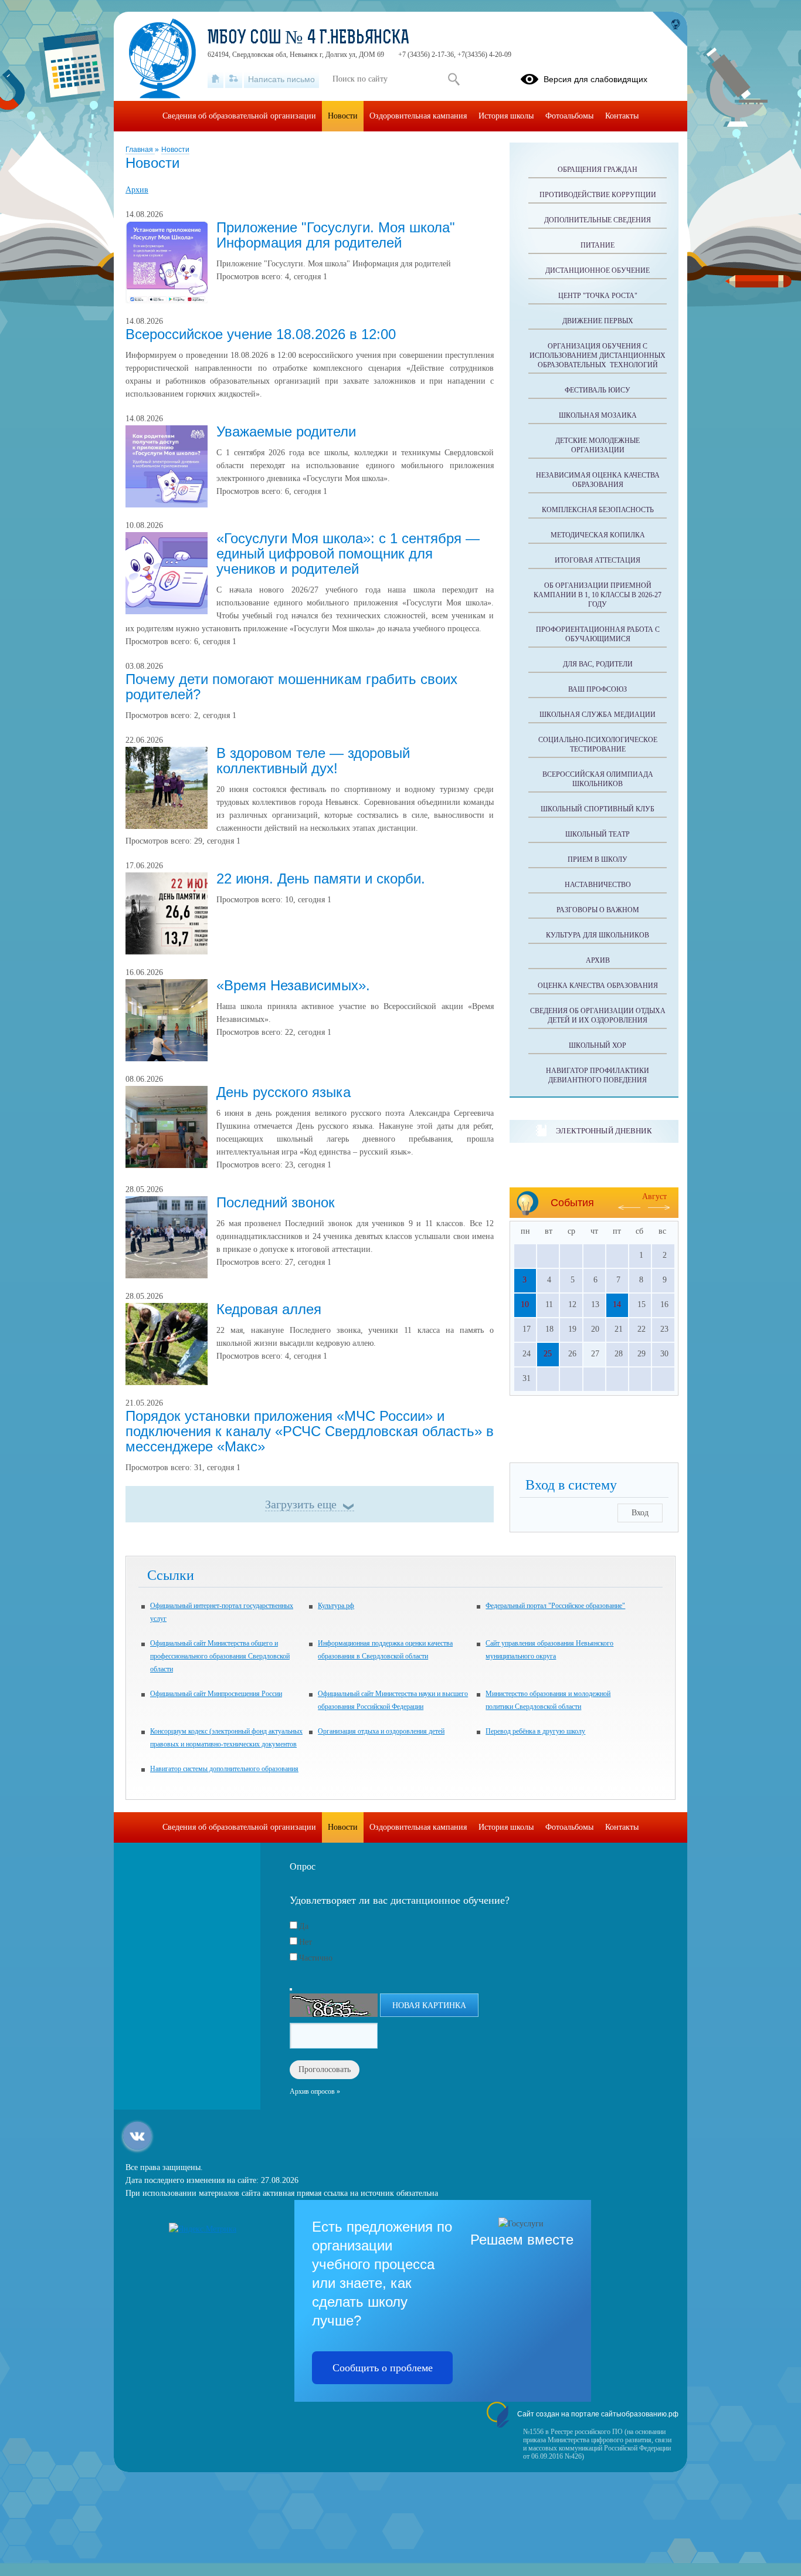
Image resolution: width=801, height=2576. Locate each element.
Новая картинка (429, 2005)
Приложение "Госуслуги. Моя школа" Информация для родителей (336, 235)
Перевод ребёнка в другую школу (535, 1731)
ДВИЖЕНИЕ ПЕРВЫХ (598, 321)
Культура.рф (336, 1606)
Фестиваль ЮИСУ (598, 390)
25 (548, 1354)
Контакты (622, 116)
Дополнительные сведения (598, 220)
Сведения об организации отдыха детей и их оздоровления (598, 1015)
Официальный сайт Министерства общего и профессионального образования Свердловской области (220, 1656)
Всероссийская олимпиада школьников (598, 779)
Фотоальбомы (569, 116)
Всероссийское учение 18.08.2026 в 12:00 (261, 334)
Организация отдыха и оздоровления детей (381, 1731)
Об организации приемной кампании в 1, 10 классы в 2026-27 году (598, 595)
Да (304, 1926)
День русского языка (284, 1092)
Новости (175, 150)
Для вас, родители (598, 664)
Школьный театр (598, 834)
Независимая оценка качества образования (598, 480)
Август (654, 1196)
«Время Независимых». (293, 985)
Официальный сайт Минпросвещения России (216, 1694)
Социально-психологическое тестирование (598, 744)
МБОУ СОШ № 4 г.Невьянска (308, 39)
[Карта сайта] (234, 79)
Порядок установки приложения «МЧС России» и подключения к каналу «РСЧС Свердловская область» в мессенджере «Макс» (310, 1431)
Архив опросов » (315, 2091)
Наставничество (598, 885)
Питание (598, 245)
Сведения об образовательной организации (239, 116)
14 (617, 1304)
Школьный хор (598, 1045)
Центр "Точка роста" (598, 296)
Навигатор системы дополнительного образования (224, 1769)
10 (525, 1304)
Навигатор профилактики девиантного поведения (598, 1075)
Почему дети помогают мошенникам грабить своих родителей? (291, 687)
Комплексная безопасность (598, 510)
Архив (137, 190)
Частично (316, 1958)
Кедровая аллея (269, 1309)
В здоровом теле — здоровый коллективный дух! (313, 761)
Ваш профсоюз (598, 689)
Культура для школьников (598, 935)
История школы (506, 116)
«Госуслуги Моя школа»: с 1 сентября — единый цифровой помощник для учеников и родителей (348, 554)
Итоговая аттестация (598, 560)
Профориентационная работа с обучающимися (598, 634)
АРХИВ (598, 960)
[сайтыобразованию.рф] (670, 29)
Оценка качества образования (598, 986)
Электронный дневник (604, 1131)
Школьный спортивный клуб (598, 809)
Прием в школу (598, 859)
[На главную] (215, 79)
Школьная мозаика (598, 415)
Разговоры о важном (598, 910)
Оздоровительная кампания (418, 116)
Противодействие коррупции (598, 195)
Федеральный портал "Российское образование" (555, 1606)
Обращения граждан (598, 170)
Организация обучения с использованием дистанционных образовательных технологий (598, 356)
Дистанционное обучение (598, 270)
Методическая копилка (598, 535)
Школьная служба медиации (598, 715)
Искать (454, 79)
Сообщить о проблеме (383, 2368)
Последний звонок (276, 1202)
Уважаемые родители (286, 431)
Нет (306, 1942)
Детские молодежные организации (598, 445)
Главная (140, 150)
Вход (640, 1513)
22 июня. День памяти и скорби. (321, 879)
